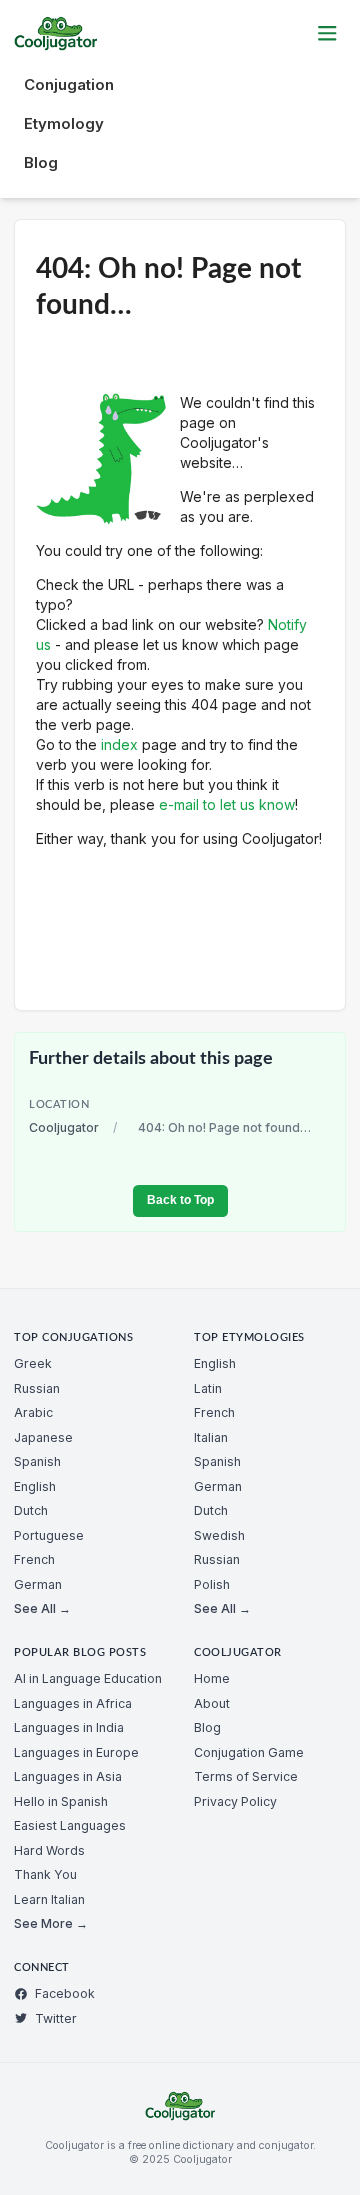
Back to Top (180, 1200)
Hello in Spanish (61, 1801)
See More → (51, 1923)
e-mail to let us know (227, 804)
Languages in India (69, 1727)
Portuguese (49, 1535)
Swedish (219, 1535)
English (35, 1486)
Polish (212, 1584)
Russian (37, 1388)
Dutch (31, 1510)
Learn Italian (49, 1899)
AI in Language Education (88, 1678)
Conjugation (69, 84)
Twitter (56, 2018)
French (34, 1559)
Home (212, 1678)
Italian (211, 1437)
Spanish (37, 1461)
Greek (33, 1363)
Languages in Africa (73, 1703)
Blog (41, 162)
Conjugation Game (249, 1752)
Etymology (64, 123)
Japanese (43, 1437)
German (38, 1584)
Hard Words (49, 1850)
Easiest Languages (70, 1825)
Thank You (45, 1874)
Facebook (65, 1993)
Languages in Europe (76, 1752)
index (119, 744)
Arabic (33, 1412)
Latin (208, 1388)
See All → (42, 1608)
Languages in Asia (68, 1776)
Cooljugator (64, 1127)
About (212, 1703)
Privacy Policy (235, 1801)
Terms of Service (246, 1776)
